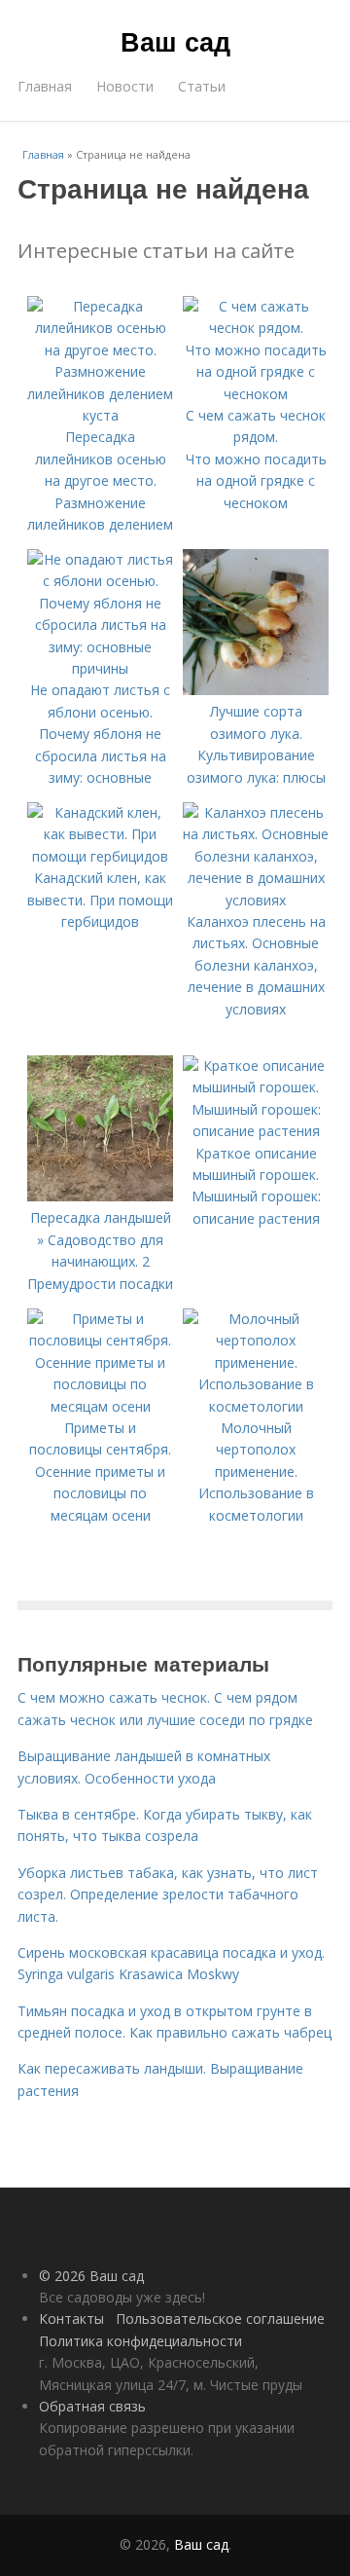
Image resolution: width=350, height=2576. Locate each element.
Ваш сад (175, 41)
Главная (45, 86)
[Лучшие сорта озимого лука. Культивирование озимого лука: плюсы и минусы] (256, 690)
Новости (125, 86)
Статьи (202, 86)
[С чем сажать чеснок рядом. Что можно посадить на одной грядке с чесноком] (256, 394)
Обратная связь (92, 2406)
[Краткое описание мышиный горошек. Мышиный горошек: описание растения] (256, 1131)
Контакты (71, 2318)
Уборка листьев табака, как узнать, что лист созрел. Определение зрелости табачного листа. (168, 1895)
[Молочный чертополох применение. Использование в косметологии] (256, 1406)
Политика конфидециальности (140, 2341)
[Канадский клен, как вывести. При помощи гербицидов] (100, 856)
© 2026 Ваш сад (91, 2276)
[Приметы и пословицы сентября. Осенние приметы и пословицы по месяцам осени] (100, 1406)
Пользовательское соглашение (220, 2318)
